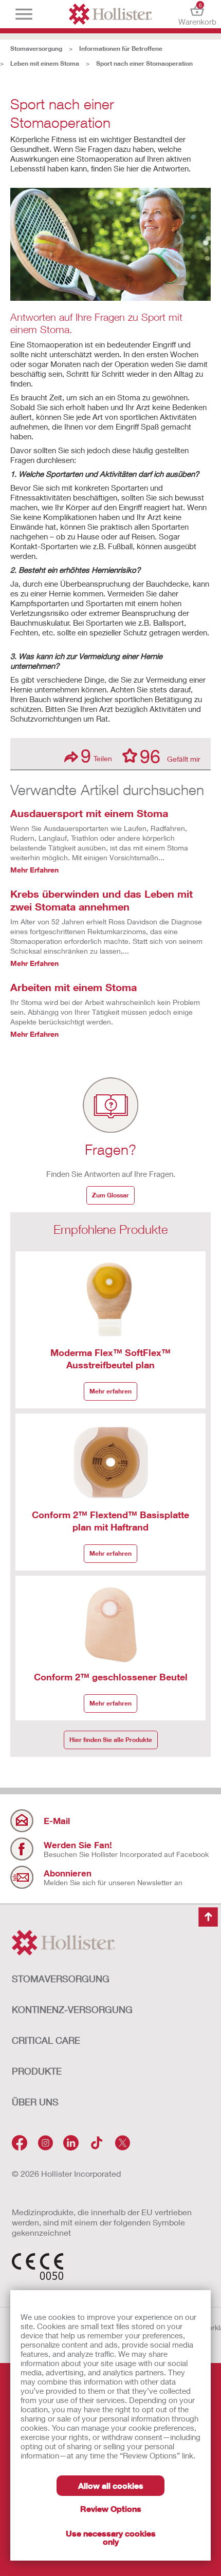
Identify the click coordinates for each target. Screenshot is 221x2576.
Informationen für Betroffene (121, 49)
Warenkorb (197, 14)
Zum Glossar (110, 1195)
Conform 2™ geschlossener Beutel (111, 1677)
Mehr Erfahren (34, 870)
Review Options (111, 2509)
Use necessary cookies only (111, 2537)
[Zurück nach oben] (208, 1918)
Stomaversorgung (36, 49)
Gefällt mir (170, 756)
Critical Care (46, 2040)
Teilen (96, 756)
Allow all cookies (111, 2485)
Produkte (37, 2071)
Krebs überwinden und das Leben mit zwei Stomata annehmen (102, 900)
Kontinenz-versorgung (72, 2009)
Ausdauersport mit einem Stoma (89, 813)
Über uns (35, 2102)
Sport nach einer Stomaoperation (144, 63)
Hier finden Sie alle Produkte (111, 1740)
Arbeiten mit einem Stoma (73, 987)
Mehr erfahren (110, 1391)
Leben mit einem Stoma (45, 63)
